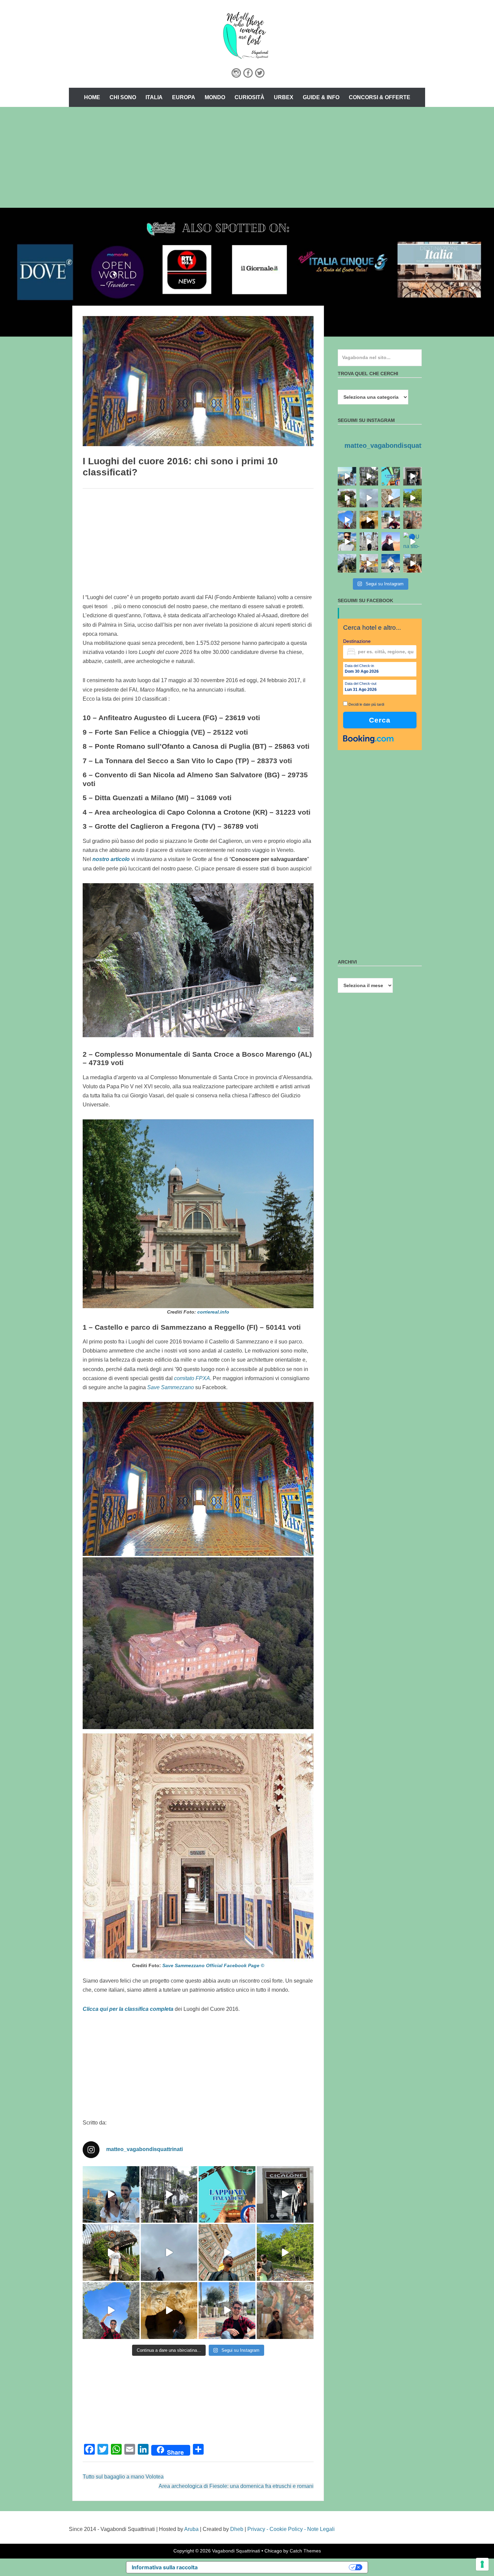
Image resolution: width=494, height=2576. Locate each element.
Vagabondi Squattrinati (236, 2551)
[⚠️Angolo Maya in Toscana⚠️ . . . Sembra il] (169, 2311)
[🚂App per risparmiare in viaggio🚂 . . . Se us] (227, 2252)
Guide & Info (321, 97)
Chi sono (123, 97)
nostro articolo (111, 859)
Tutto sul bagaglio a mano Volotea (123, 2477)
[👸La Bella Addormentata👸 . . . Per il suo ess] (285, 2311)
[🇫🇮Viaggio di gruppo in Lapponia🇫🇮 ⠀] (227, 2195)
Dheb (237, 2529)
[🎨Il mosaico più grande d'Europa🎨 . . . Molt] (227, 2311)
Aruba (191, 2529)
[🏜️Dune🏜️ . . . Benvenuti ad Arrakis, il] (391, 541)
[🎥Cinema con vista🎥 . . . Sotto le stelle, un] (111, 2195)
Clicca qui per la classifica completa (128, 2009)
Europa (184, 97)
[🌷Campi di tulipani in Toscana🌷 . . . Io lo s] (347, 541)
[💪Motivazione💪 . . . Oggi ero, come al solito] (369, 541)
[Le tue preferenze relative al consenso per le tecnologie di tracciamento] (482, 2564)
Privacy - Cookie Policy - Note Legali (291, 2529)
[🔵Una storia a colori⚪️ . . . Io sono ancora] (413, 541)
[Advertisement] (247, 157)
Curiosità (250, 97)
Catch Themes (305, 2551)
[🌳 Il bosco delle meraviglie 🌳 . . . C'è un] (285, 2252)
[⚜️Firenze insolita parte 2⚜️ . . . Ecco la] (285, 2195)
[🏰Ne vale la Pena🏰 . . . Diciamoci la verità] (369, 563)
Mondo (215, 97)
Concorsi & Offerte (380, 97)
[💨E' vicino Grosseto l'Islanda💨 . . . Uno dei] (169, 2252)
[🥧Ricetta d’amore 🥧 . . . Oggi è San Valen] (413, 563)
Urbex (284, 97)
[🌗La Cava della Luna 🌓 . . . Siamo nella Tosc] (111, 2311)
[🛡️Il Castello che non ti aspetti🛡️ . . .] (347, 563)
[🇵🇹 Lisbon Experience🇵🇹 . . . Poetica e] (391, 563)
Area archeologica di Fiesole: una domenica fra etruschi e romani (236, 2486)
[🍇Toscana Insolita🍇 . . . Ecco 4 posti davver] (169, 2195)
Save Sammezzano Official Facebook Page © (213, 1965)
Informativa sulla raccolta (165, 2567)
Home (92, 97)
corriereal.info (213, 1312)
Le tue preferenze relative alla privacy (277, 2567)
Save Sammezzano (171, 1387)
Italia (154, 97)
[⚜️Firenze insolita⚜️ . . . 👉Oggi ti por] (111, 2252)
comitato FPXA (192, 1378)
